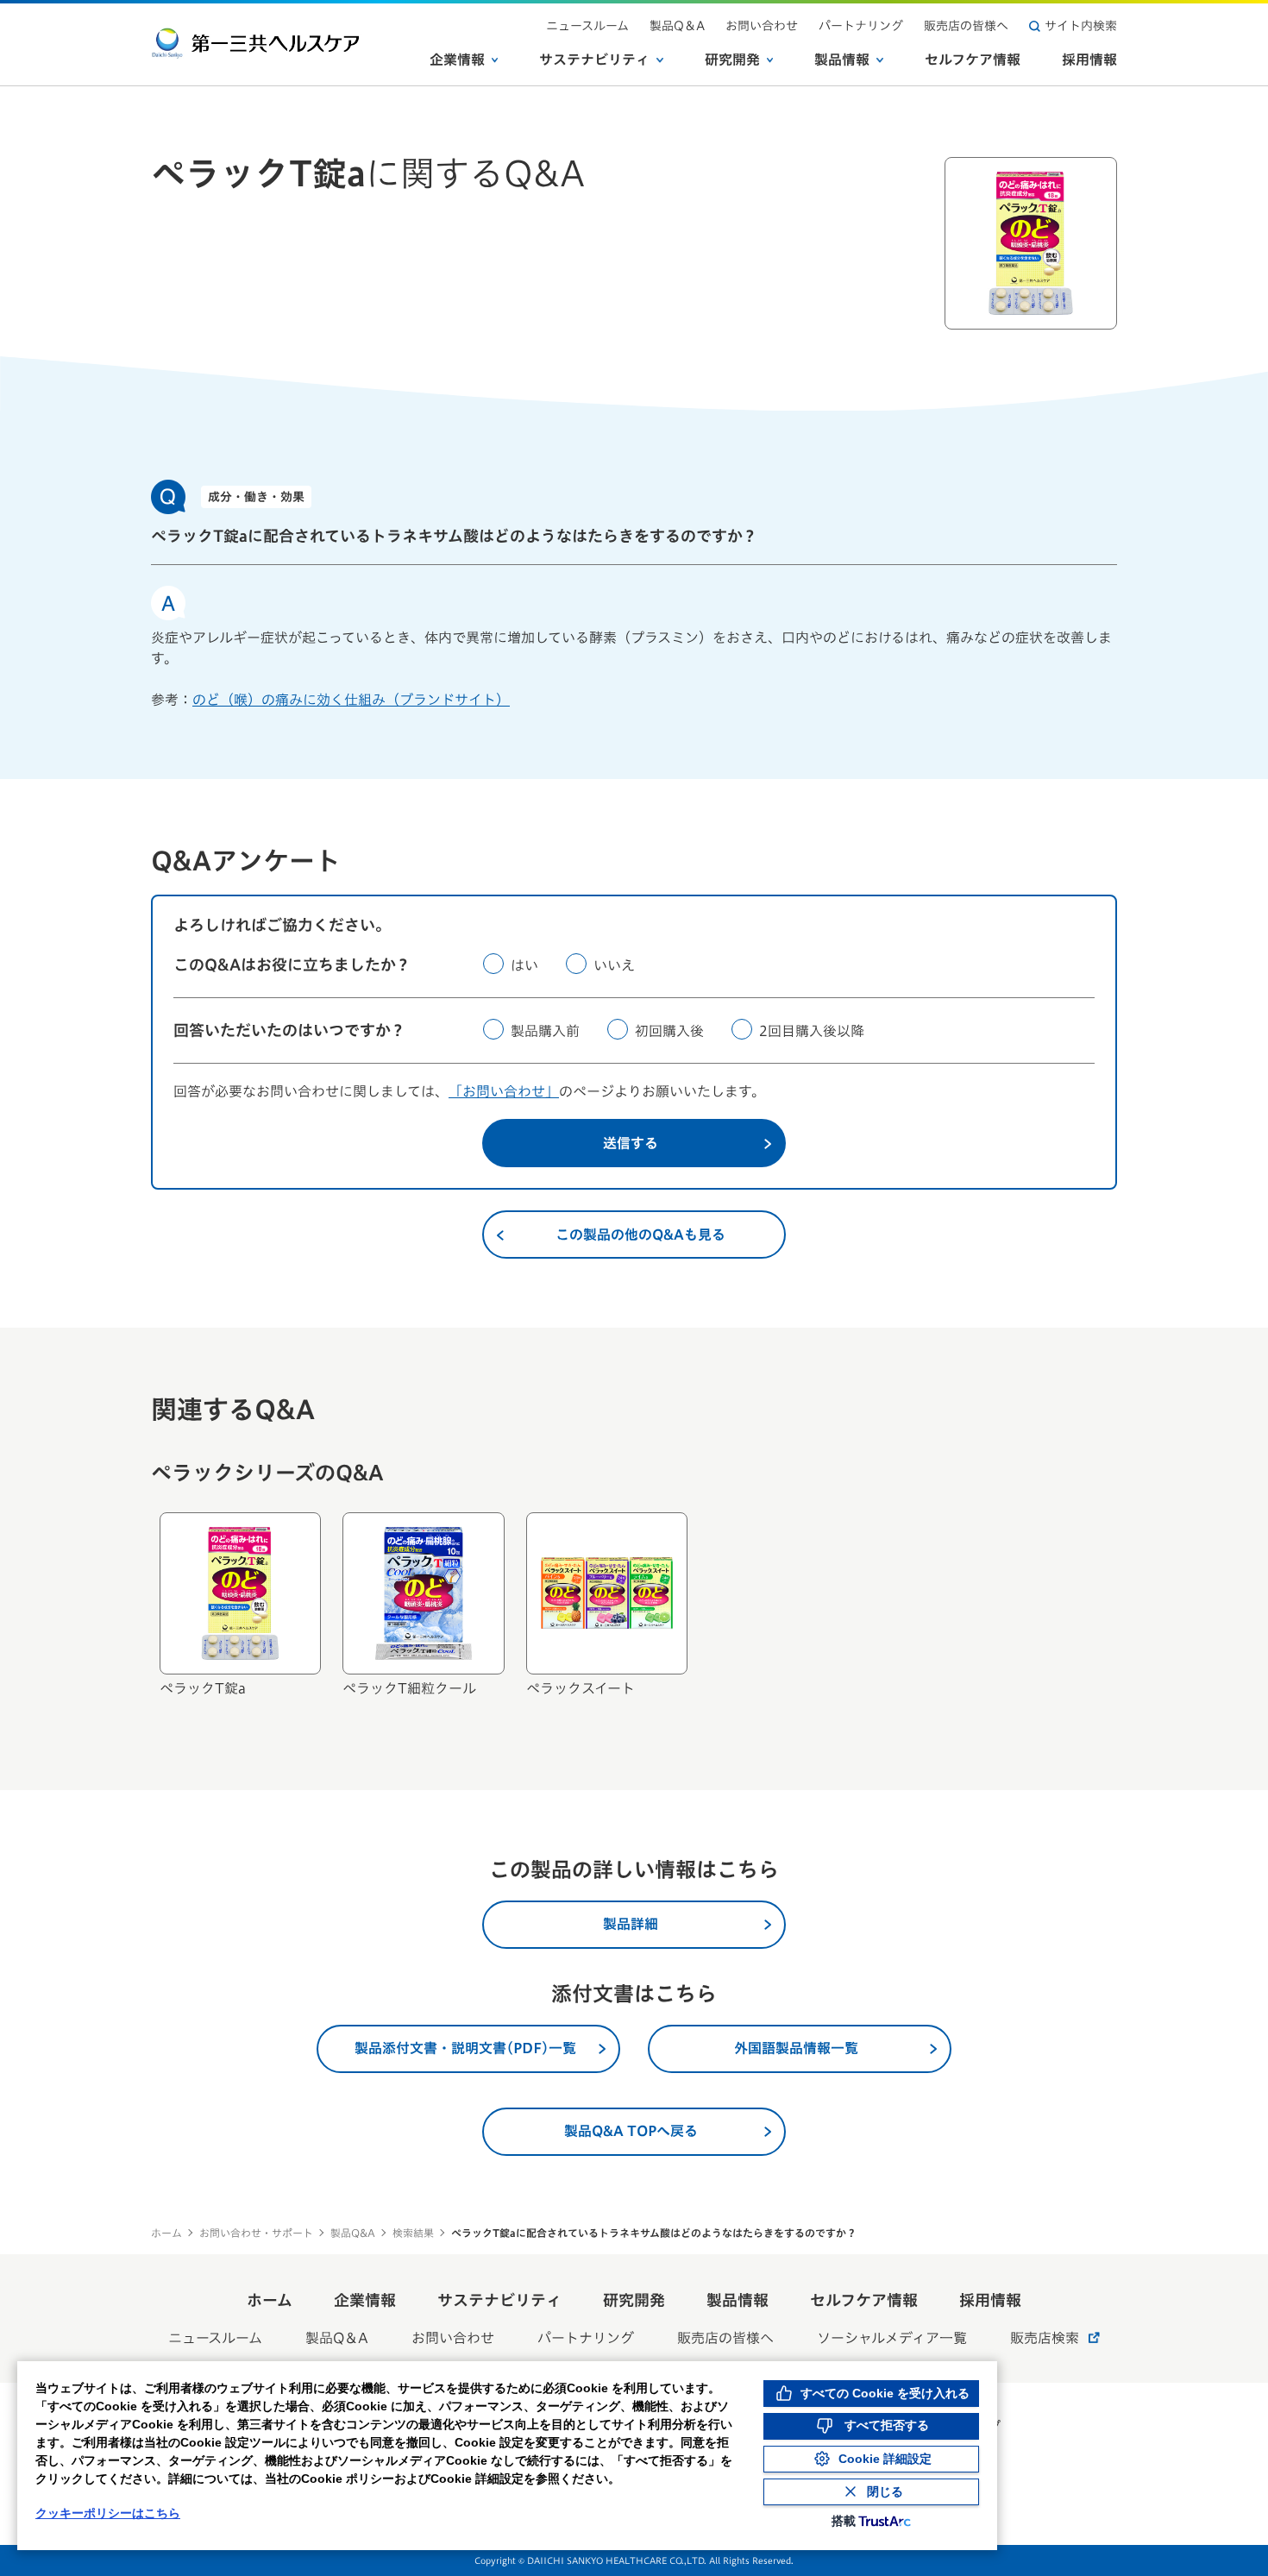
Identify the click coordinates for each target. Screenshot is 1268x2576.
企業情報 (457, 60)
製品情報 (842, 60)
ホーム (166, 2233)
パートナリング (861, 26)
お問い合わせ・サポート (256, 2233)
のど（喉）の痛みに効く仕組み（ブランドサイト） (351, 700)
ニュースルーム (587, 26)
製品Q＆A (677, 26)
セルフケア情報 (973, 60)
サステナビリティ (594, 60)
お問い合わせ (762, 26)
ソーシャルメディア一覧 (892, 2338)
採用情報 (1089, 60)
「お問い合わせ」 (504, 1091)
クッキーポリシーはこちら (108, 2513)
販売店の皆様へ (966, 26)
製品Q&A (353, 2233)
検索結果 (413, 2233)
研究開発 (732, 60)
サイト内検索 (1081, 26)
